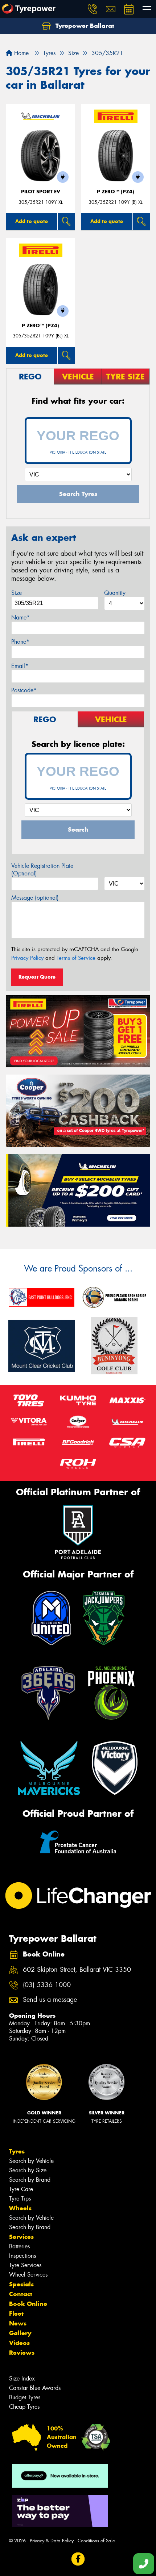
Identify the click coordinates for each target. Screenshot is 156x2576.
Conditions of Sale (96, 2541)
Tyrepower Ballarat (84, 26)
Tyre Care (21, 2189)
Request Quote (37, 977)
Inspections (22, 2256)
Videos (19, 2343)
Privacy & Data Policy (52, 2541)
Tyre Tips (20, 2199)
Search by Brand (30, 2180)
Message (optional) (35, 898)
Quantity (115, 593)
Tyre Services (25, 2265)
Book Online (28, 2304)
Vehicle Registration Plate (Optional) (42, 870)
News (18, 2323)
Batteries (19, 2246)
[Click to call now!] (93, 9)
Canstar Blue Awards (35, 2388)
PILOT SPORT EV (41, 192)
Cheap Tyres (24, 2407)
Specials (21, 2284)
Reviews (22, 2353)
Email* (20, 666)
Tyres (17, 2151)
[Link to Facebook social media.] (78, 2559)
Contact (21, 2294)
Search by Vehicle (31, 2161)
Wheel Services (28, 2275)
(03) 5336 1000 (47, 1985)
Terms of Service (76, 958)
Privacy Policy (27, 958)
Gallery (20, 2333)
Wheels (20, 2208)
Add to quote (32, 221)
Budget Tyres (25, 2397)
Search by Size (28, 2170)
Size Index (22, 2379)
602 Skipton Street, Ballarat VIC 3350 (77, 1970)
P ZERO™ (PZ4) (116, 192)
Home (20, 53)
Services (21, 2237)
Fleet (16, 2314)
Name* (20, 617)
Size (17, 593)
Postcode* (24, 690)
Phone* (20, 642)
